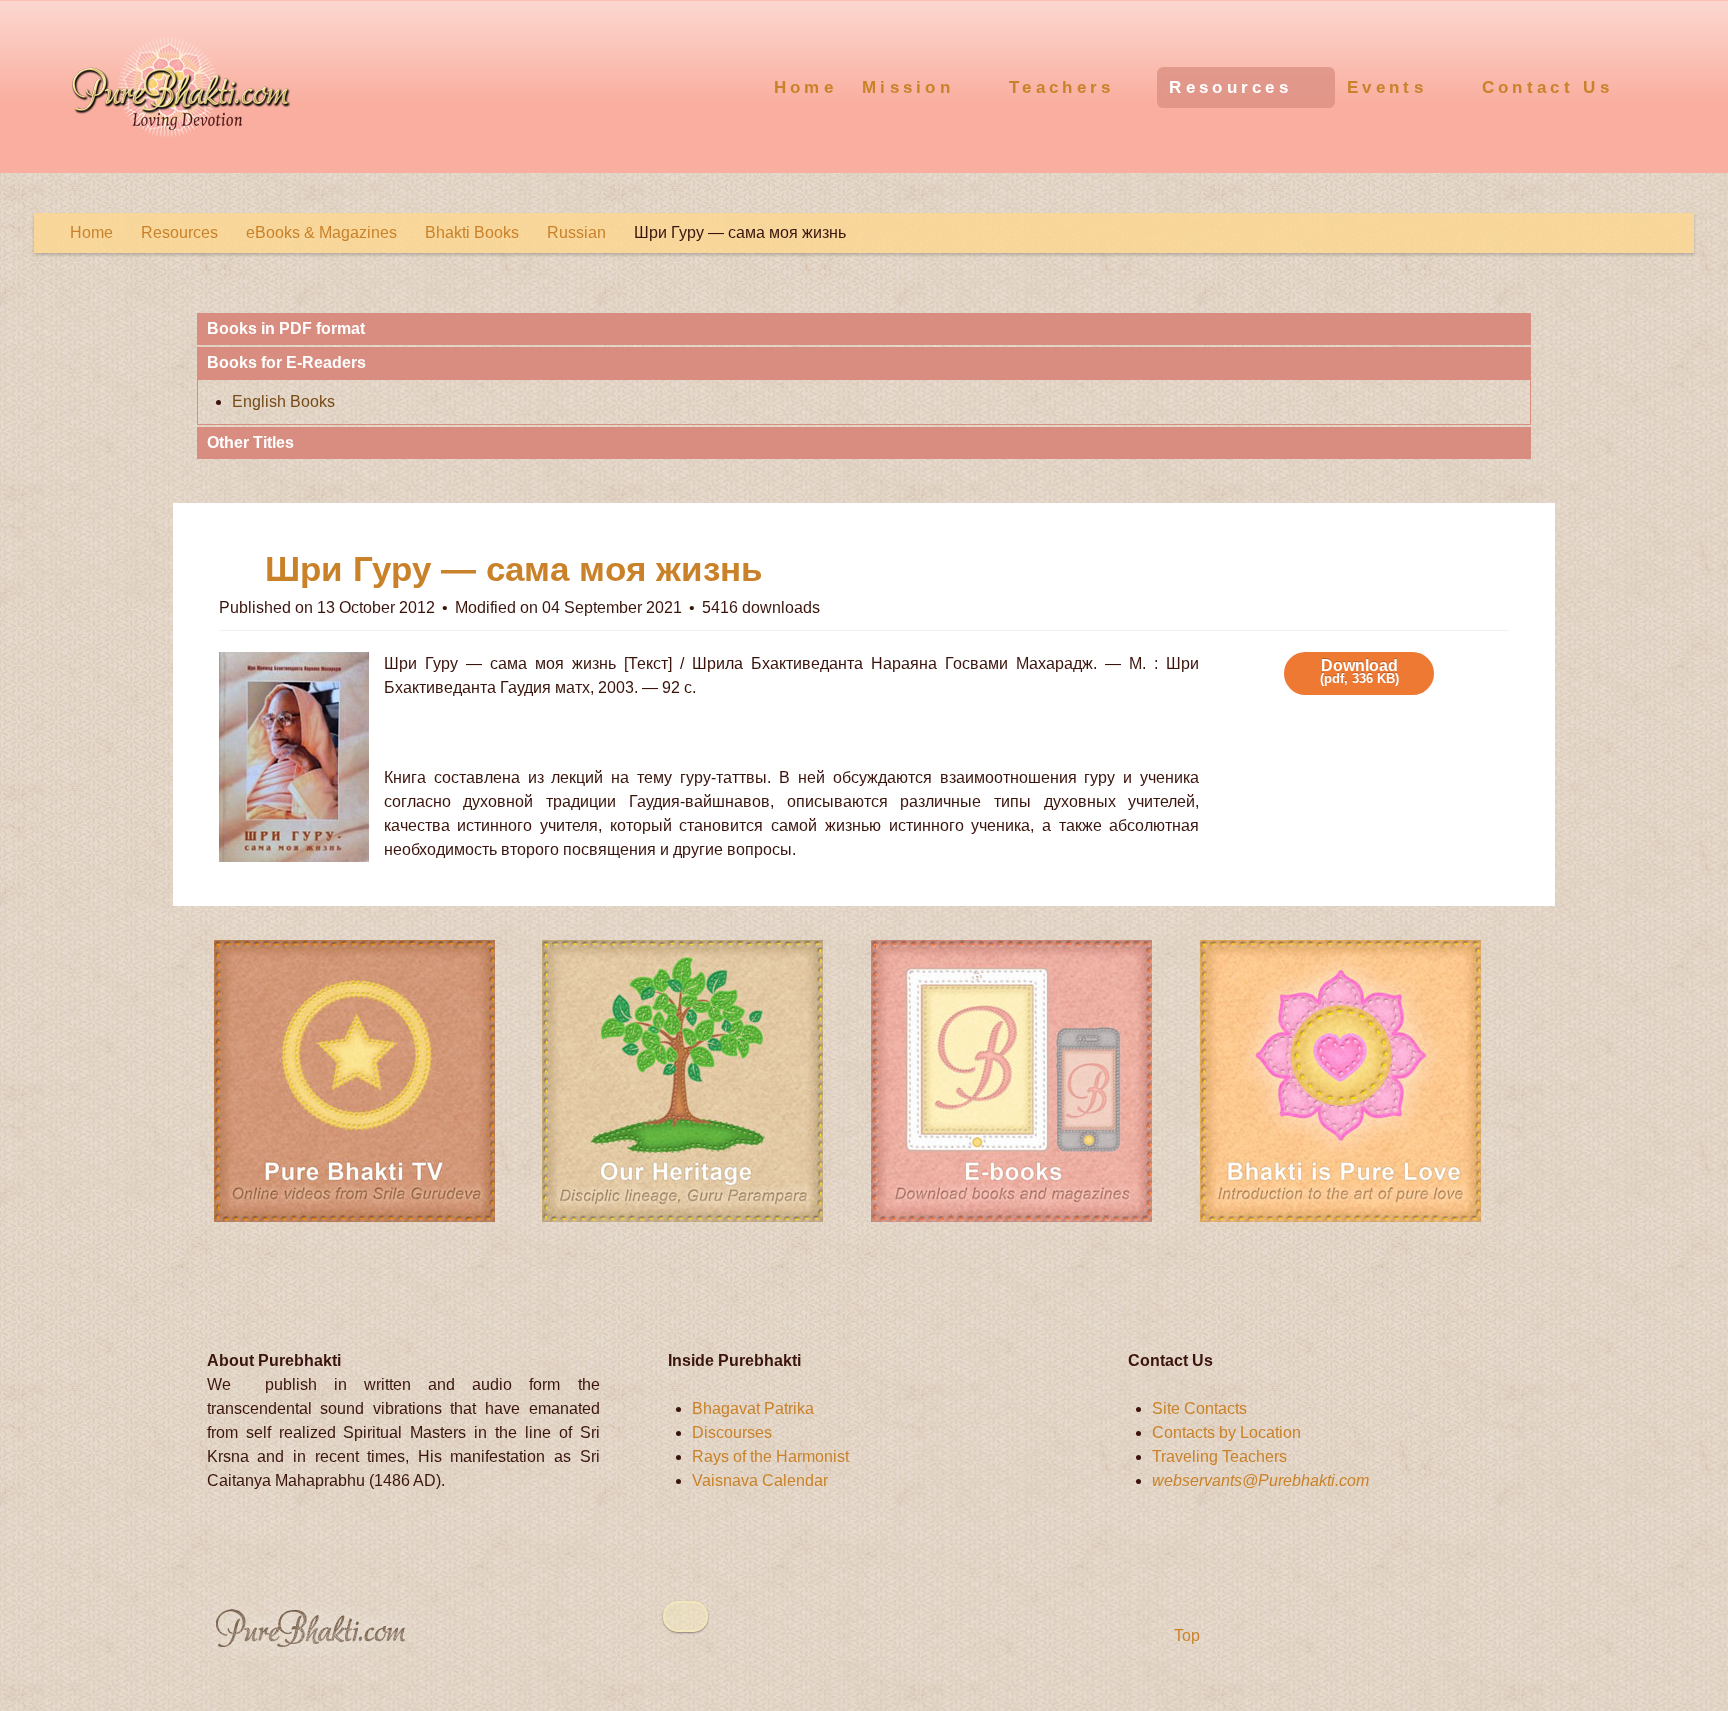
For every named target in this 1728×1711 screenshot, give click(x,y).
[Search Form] (1675, 85)
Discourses (732, 1432)
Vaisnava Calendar (760, 1480)
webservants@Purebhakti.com (1260, 1480)
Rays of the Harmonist (770, 1456)
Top (1185, 1635)
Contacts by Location (1226, 1432)
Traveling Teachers (1219, 1456)
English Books (283, 401)
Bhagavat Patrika (753, 1408)
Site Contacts (1199, 1408)
